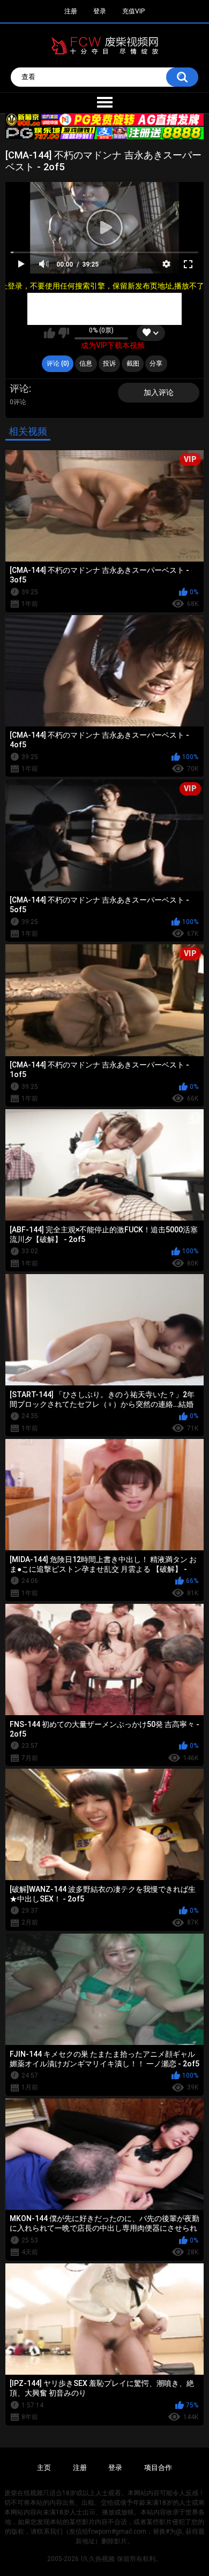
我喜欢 (50, 333)
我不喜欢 (64, 333)
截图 (133, 363)
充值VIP (133, 11)
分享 (156, 363)
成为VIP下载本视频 (113, 345)
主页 (44, 2468)
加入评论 (159, 392)
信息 (86, 363)
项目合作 (158, 2468)
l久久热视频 (98, 2559)
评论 (19, 388)
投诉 (109, 363)
